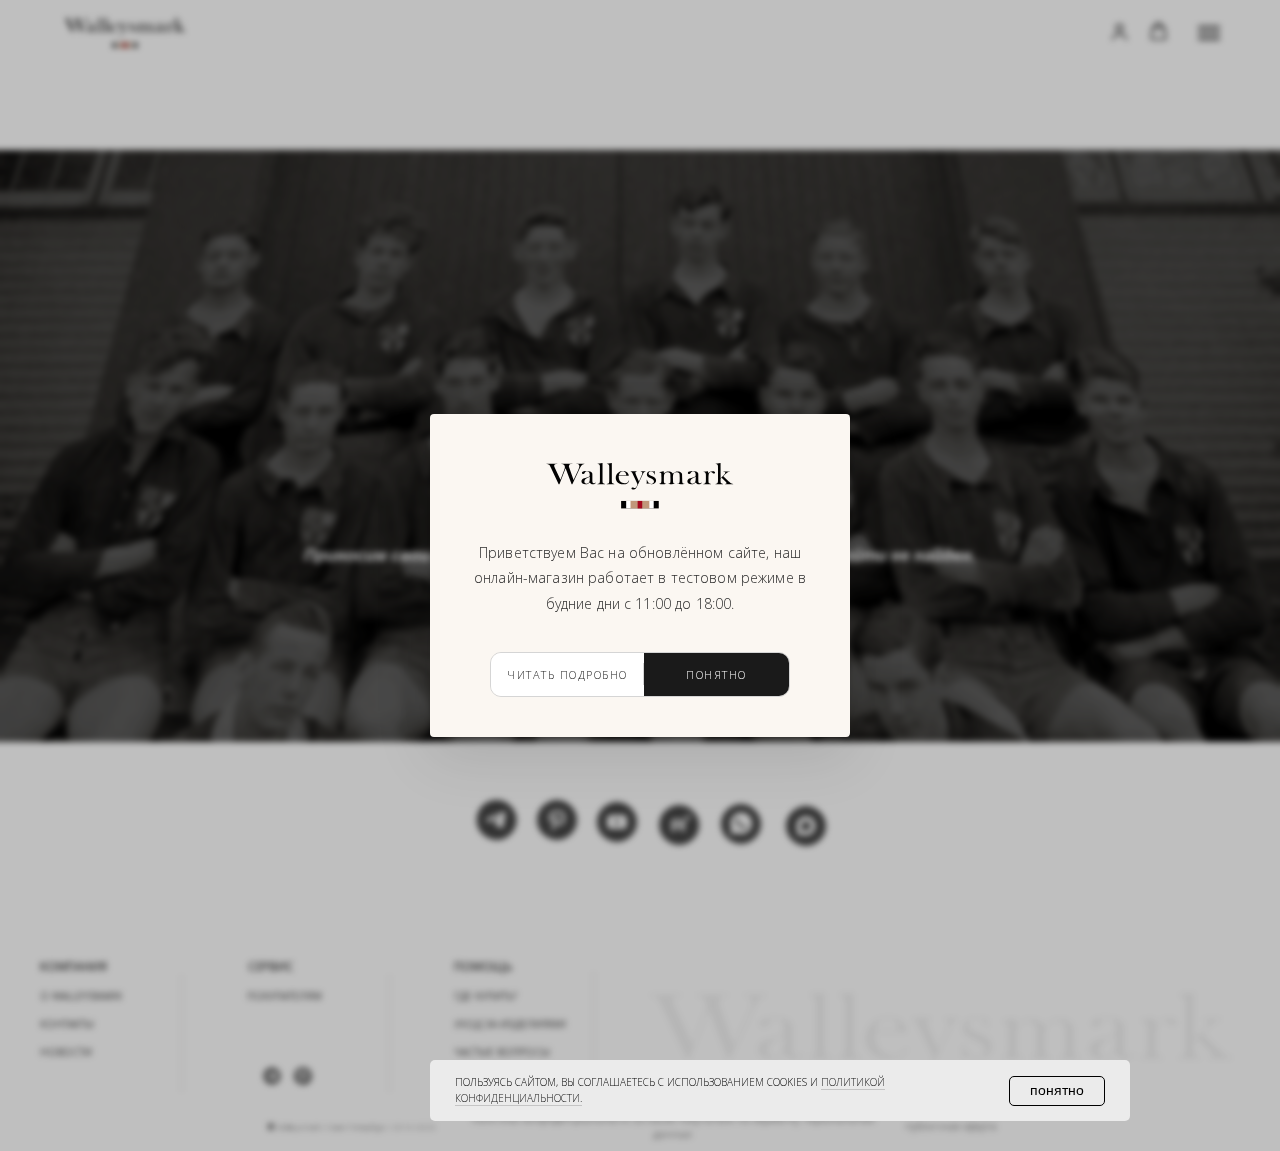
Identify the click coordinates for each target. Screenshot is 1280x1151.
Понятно (716, 674)
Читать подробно (567, 674)
